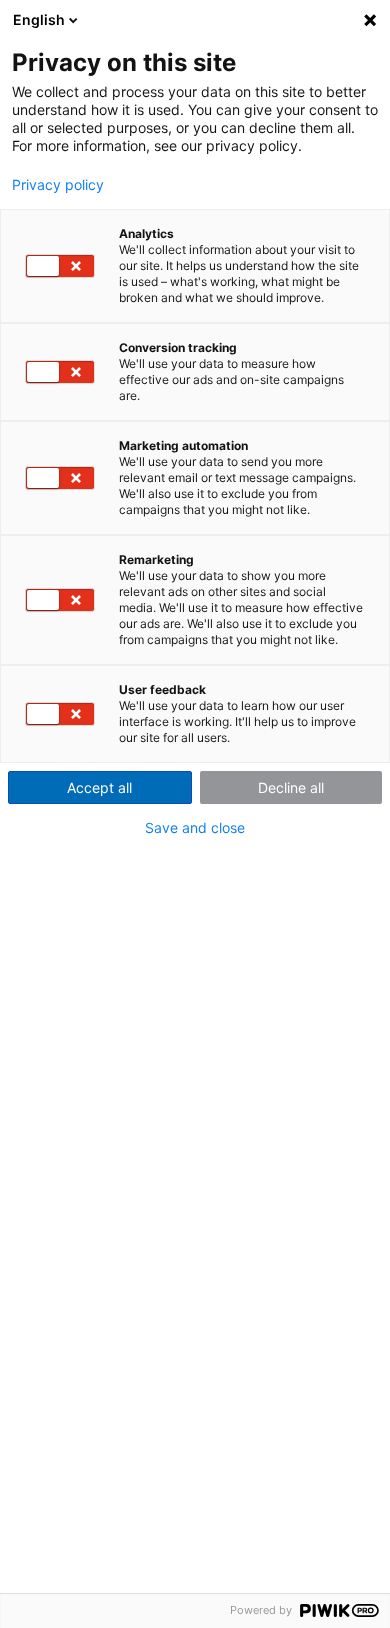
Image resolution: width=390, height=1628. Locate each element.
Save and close (195, 828)
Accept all (99, 787)
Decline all (291, 787)
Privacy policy (58, 185)
